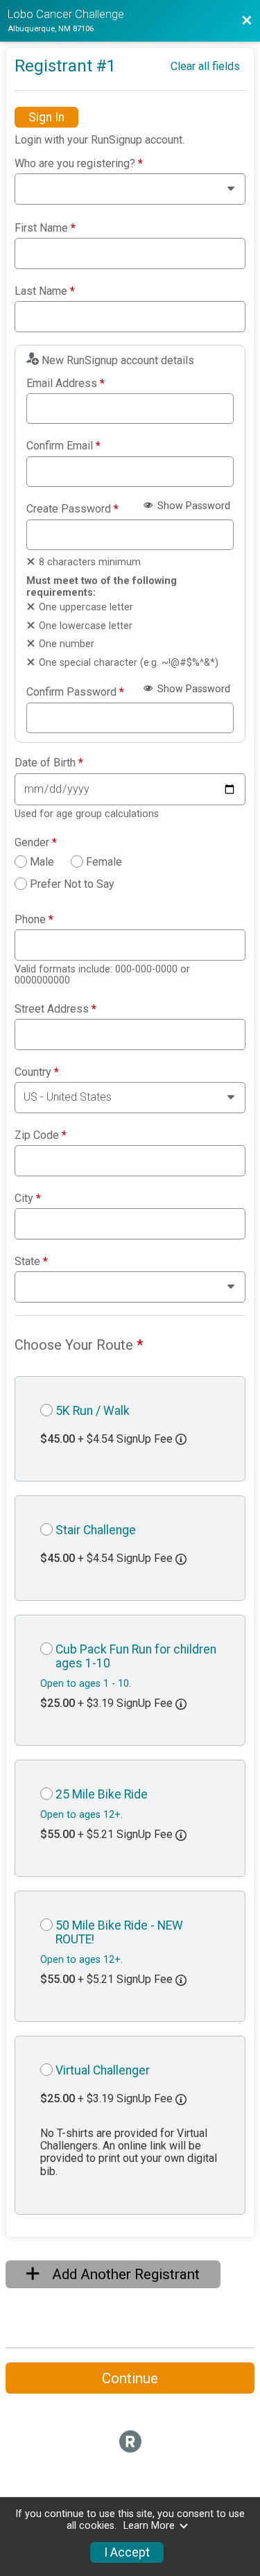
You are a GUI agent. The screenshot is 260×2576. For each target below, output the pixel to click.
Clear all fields (205, 66)
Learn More (149, 2526)
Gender (36, 843)
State (31, 1262)
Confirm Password (75, 692)
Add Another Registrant (124, 2274)
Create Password (72, 509)
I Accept (127, 2552)
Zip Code (41, 1135)
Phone (34, 920)
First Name (45, 228)
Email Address (66, 384)
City (28, 1199)
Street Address (55, 1009)
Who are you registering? (79, 164)
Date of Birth (49, 763)
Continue (130, 2378)
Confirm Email (63, 446)
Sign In (46, 117)
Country (37, 1072)
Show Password (192, 506)
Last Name (45, 291)
